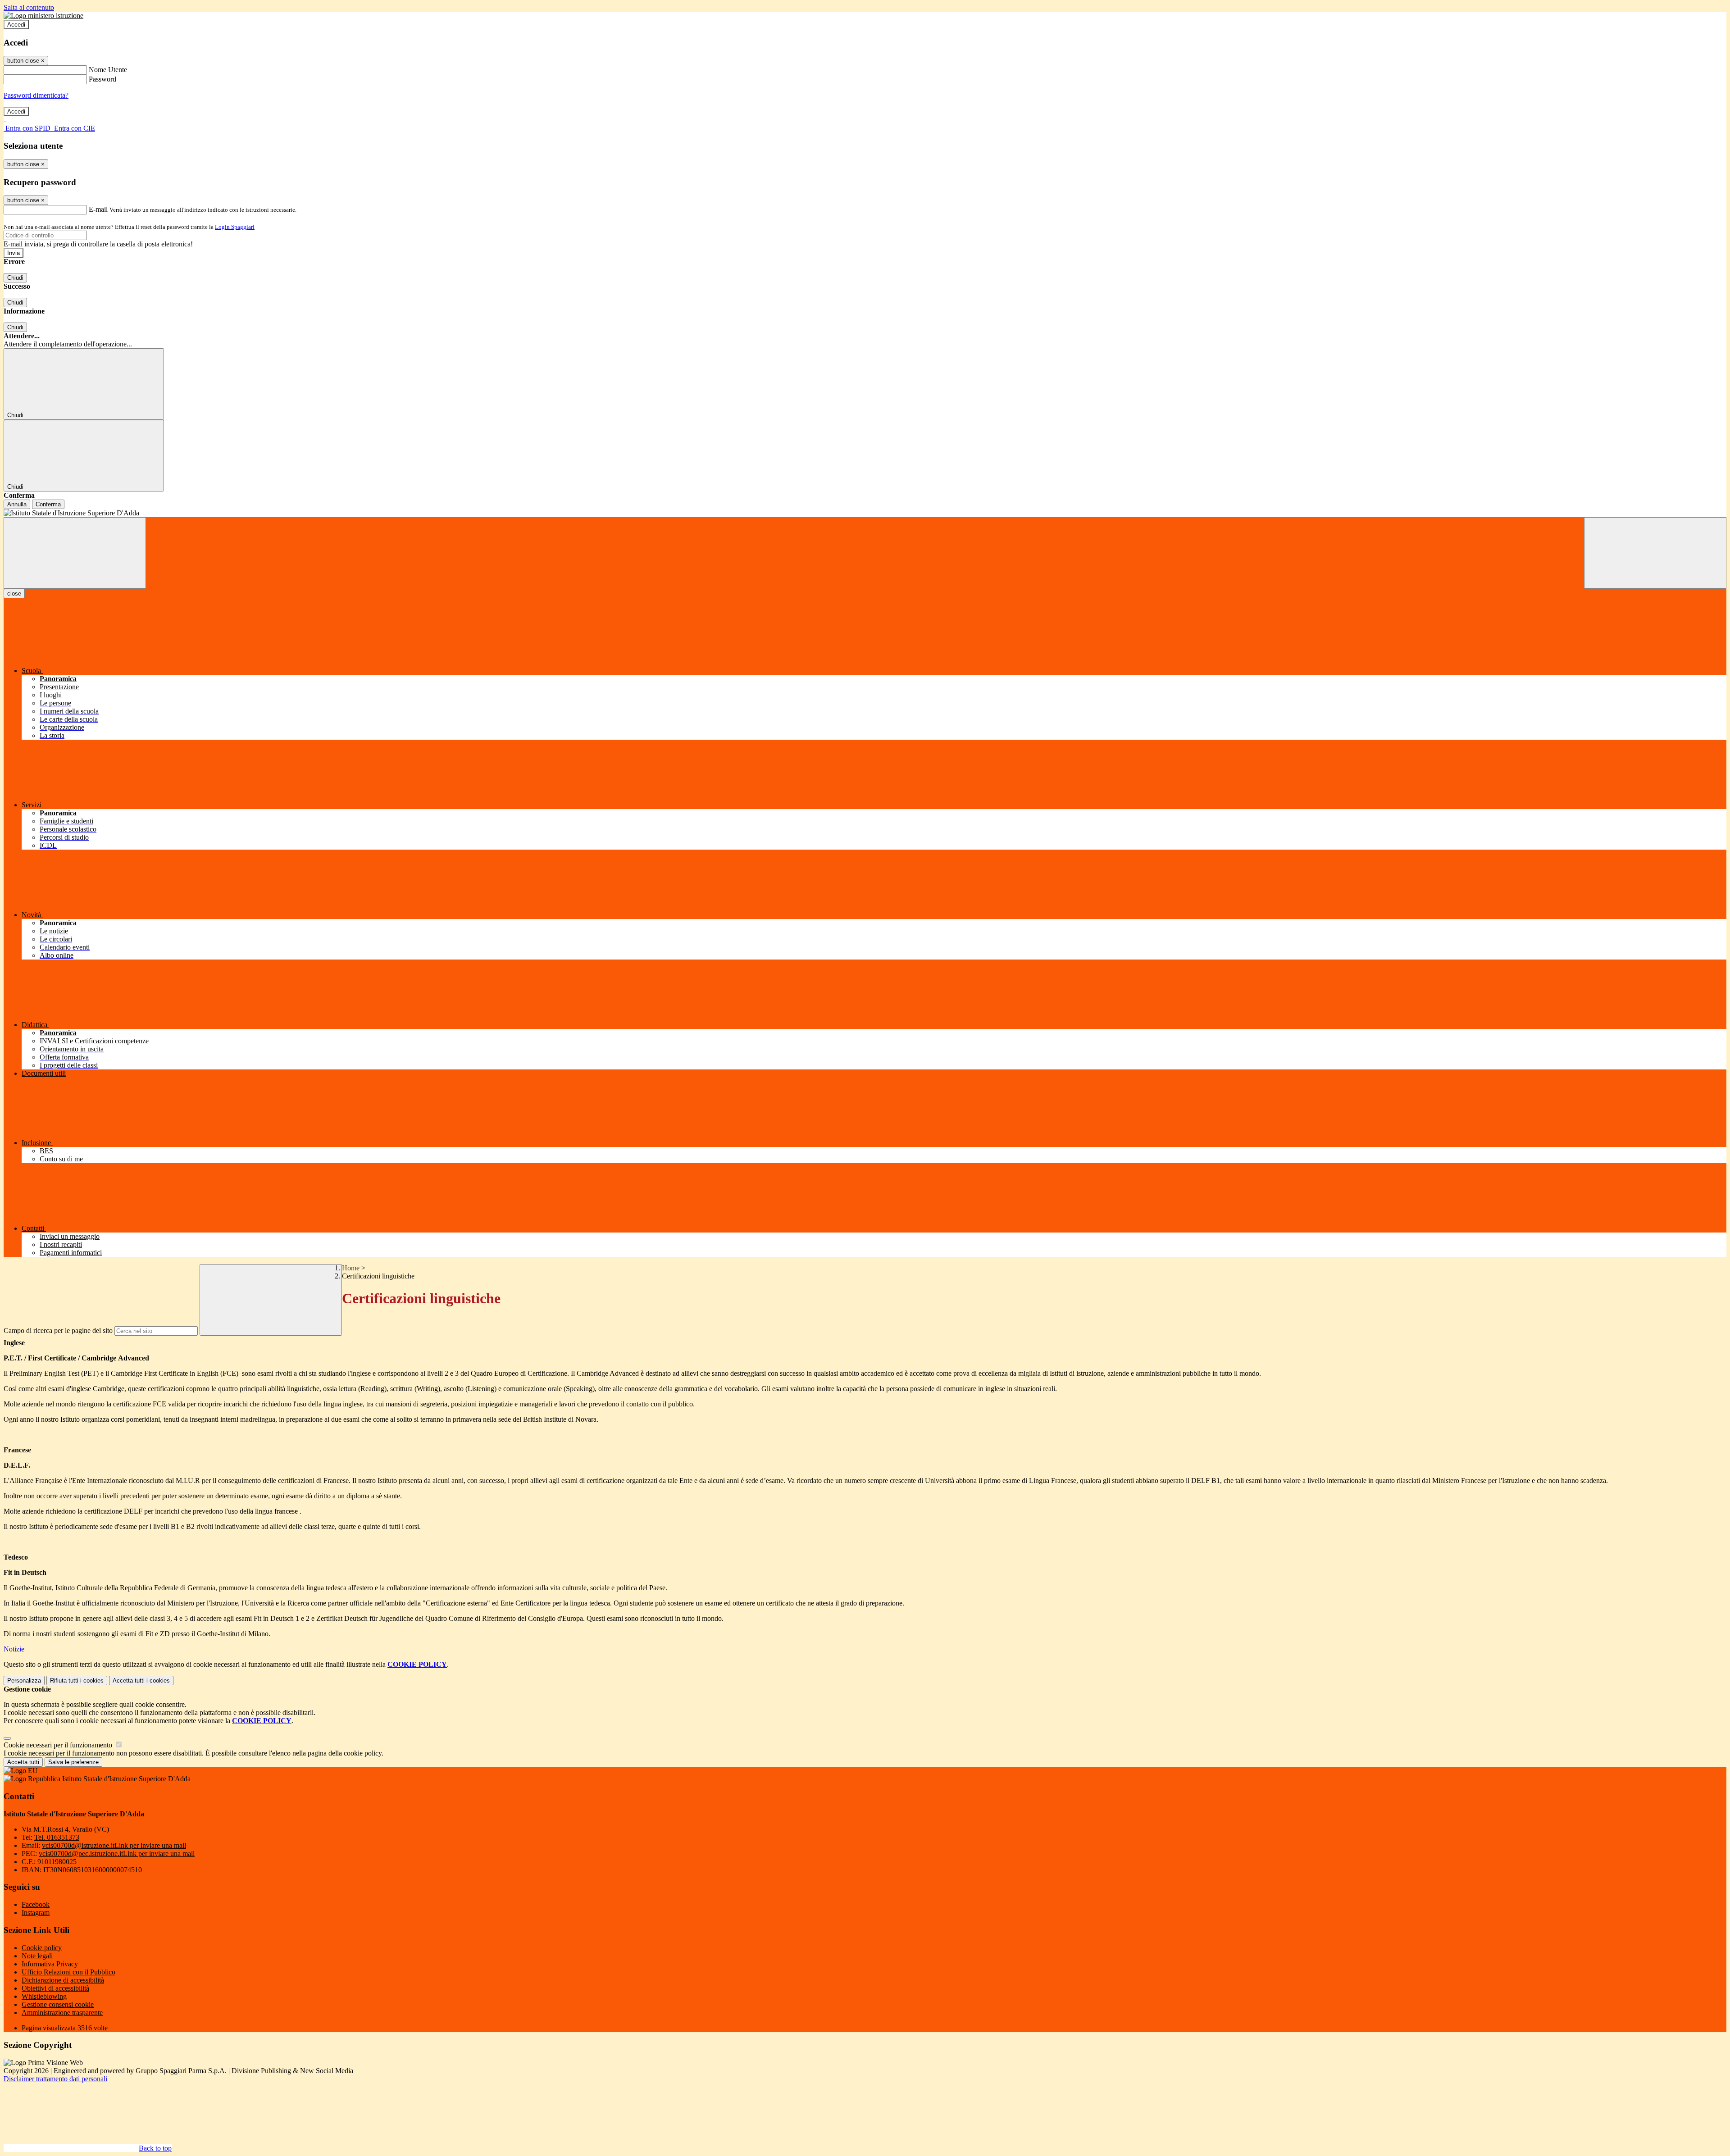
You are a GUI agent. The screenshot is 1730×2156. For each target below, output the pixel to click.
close (14, 594)
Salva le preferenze (73, 1762)
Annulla (17, 504)
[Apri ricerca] (1655, 553)
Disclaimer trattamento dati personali (55, 2079)
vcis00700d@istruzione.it (114, 1845)
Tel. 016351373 (57, 1837)
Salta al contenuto (29, 7)
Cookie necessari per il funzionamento (59, 1745)
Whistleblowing (44, 1996)
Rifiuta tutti (77, 1681)
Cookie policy (42, 1948)
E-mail (98, 209)
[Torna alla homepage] (865, 513)
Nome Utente (108, 70)
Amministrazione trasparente (62, 2013)
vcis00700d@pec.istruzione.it (117, 1854)
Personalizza (24, 1681)
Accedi (16, 25)
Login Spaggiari (235, 227)
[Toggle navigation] (75, 553)
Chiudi (15, 278)
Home (351, 1268)
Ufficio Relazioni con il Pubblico (68, 1972)
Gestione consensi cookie (58, 2004)
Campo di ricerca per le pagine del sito (58, 1330)
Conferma (48, 504)
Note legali (37, 1956)
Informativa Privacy (50, 1964)
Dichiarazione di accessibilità (63, 1980)
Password (102, 79)
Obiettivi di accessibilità (55, 1988)
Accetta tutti (141, 1681)
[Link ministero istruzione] (43, 16)
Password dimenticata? (36, 95)
